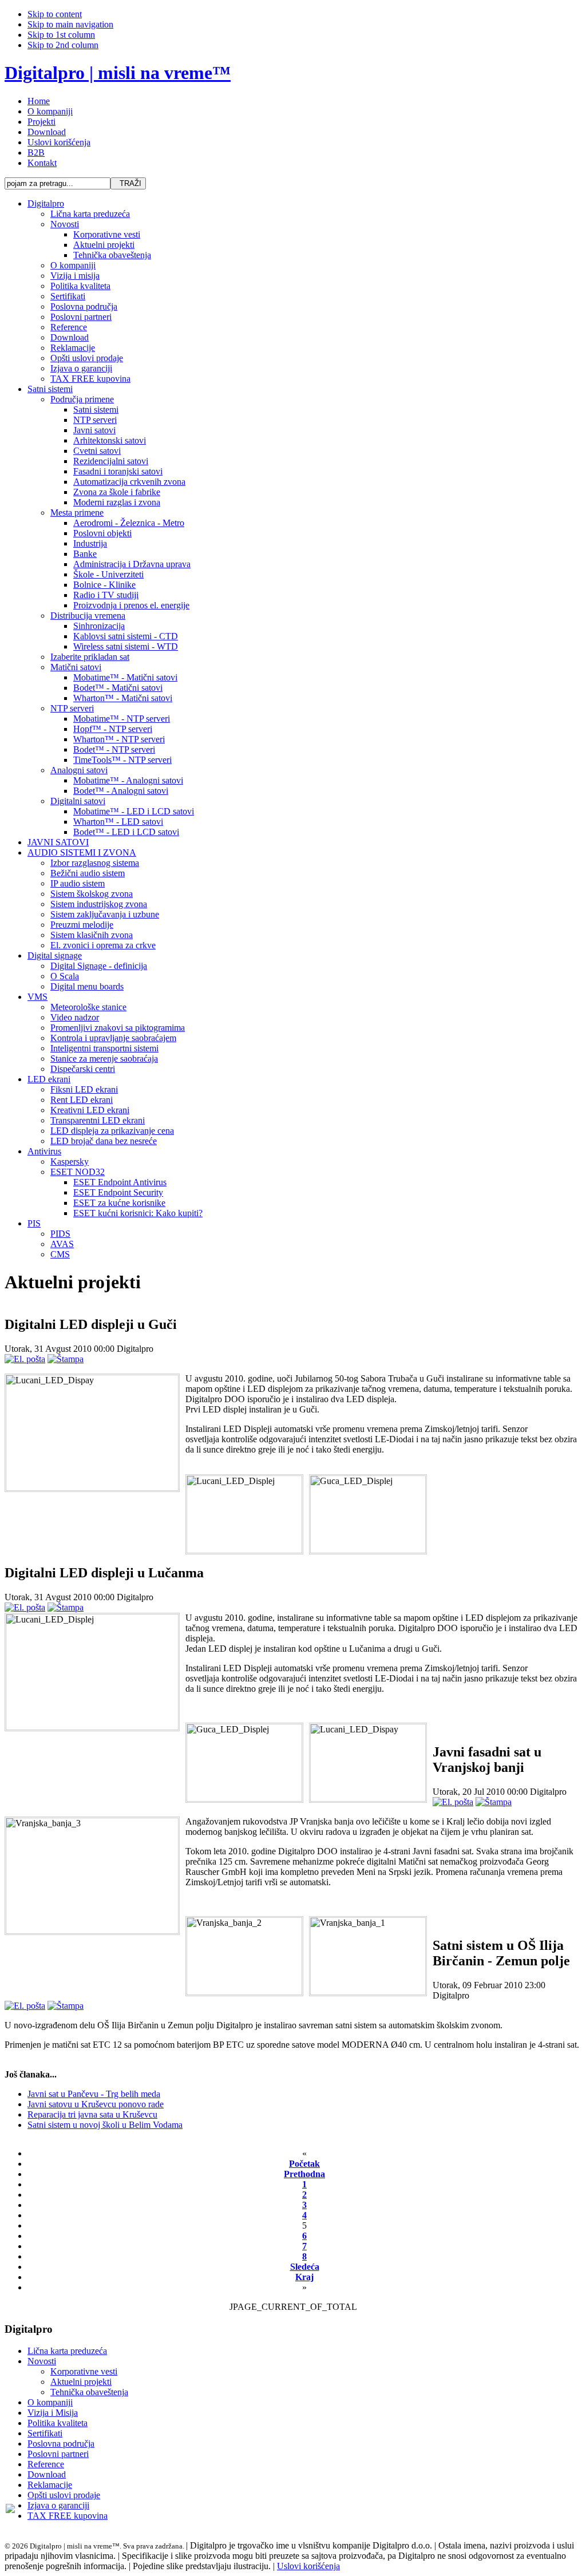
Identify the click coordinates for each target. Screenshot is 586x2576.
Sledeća (305, 2267)
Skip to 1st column (61, 35)
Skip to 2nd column (63, 45)
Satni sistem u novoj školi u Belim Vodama (105, 2125)
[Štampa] (66, 1359)
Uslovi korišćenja (308, 2566)
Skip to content (55, 14)
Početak (304, 2164)
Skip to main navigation (70, 24)
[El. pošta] (25, 1359)
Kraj (304, 2277)
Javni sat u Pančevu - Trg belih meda (94, 2094)
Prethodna (304, 2174)
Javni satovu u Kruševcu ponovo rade (96, 2104)
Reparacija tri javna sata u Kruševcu (92, 2114)
